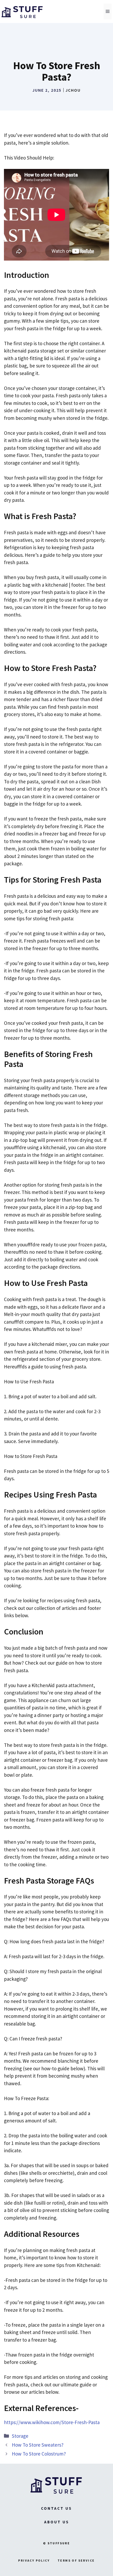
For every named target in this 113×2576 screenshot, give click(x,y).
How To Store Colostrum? (39, 2454)
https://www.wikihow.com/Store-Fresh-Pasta (52, 2422)
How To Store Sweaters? (38, 2445)
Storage (20, 2436)
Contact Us (56, 2508)
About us (57, 2522)
